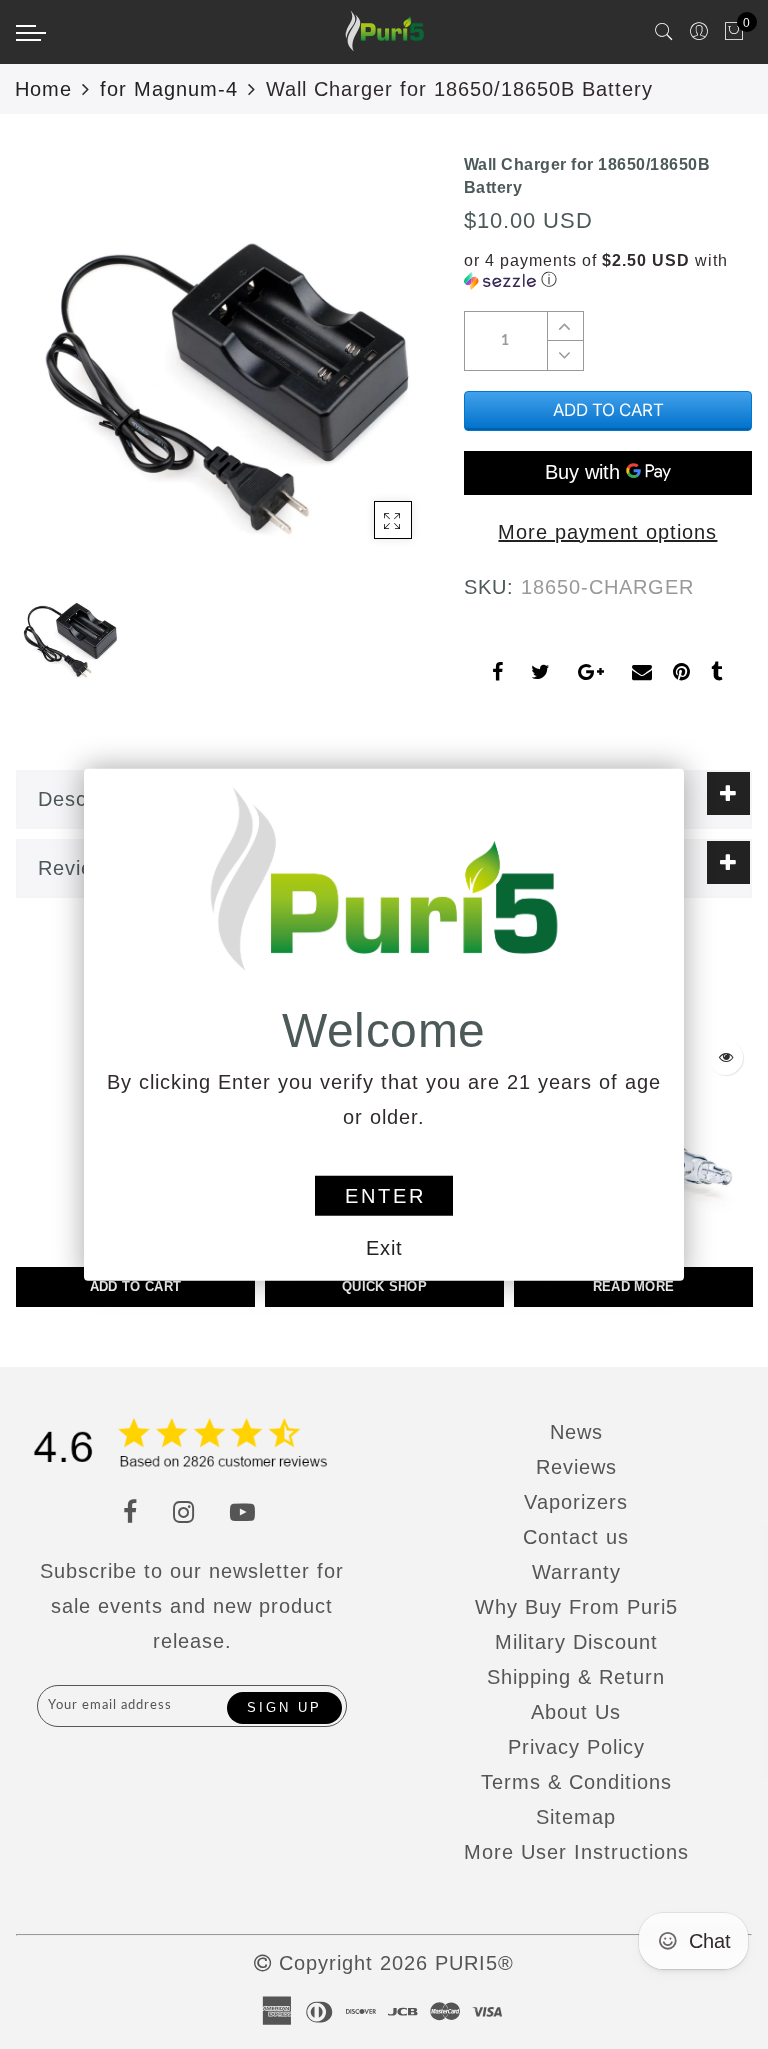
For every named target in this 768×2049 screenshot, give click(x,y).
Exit (384, 1248)
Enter (385, 1196)
